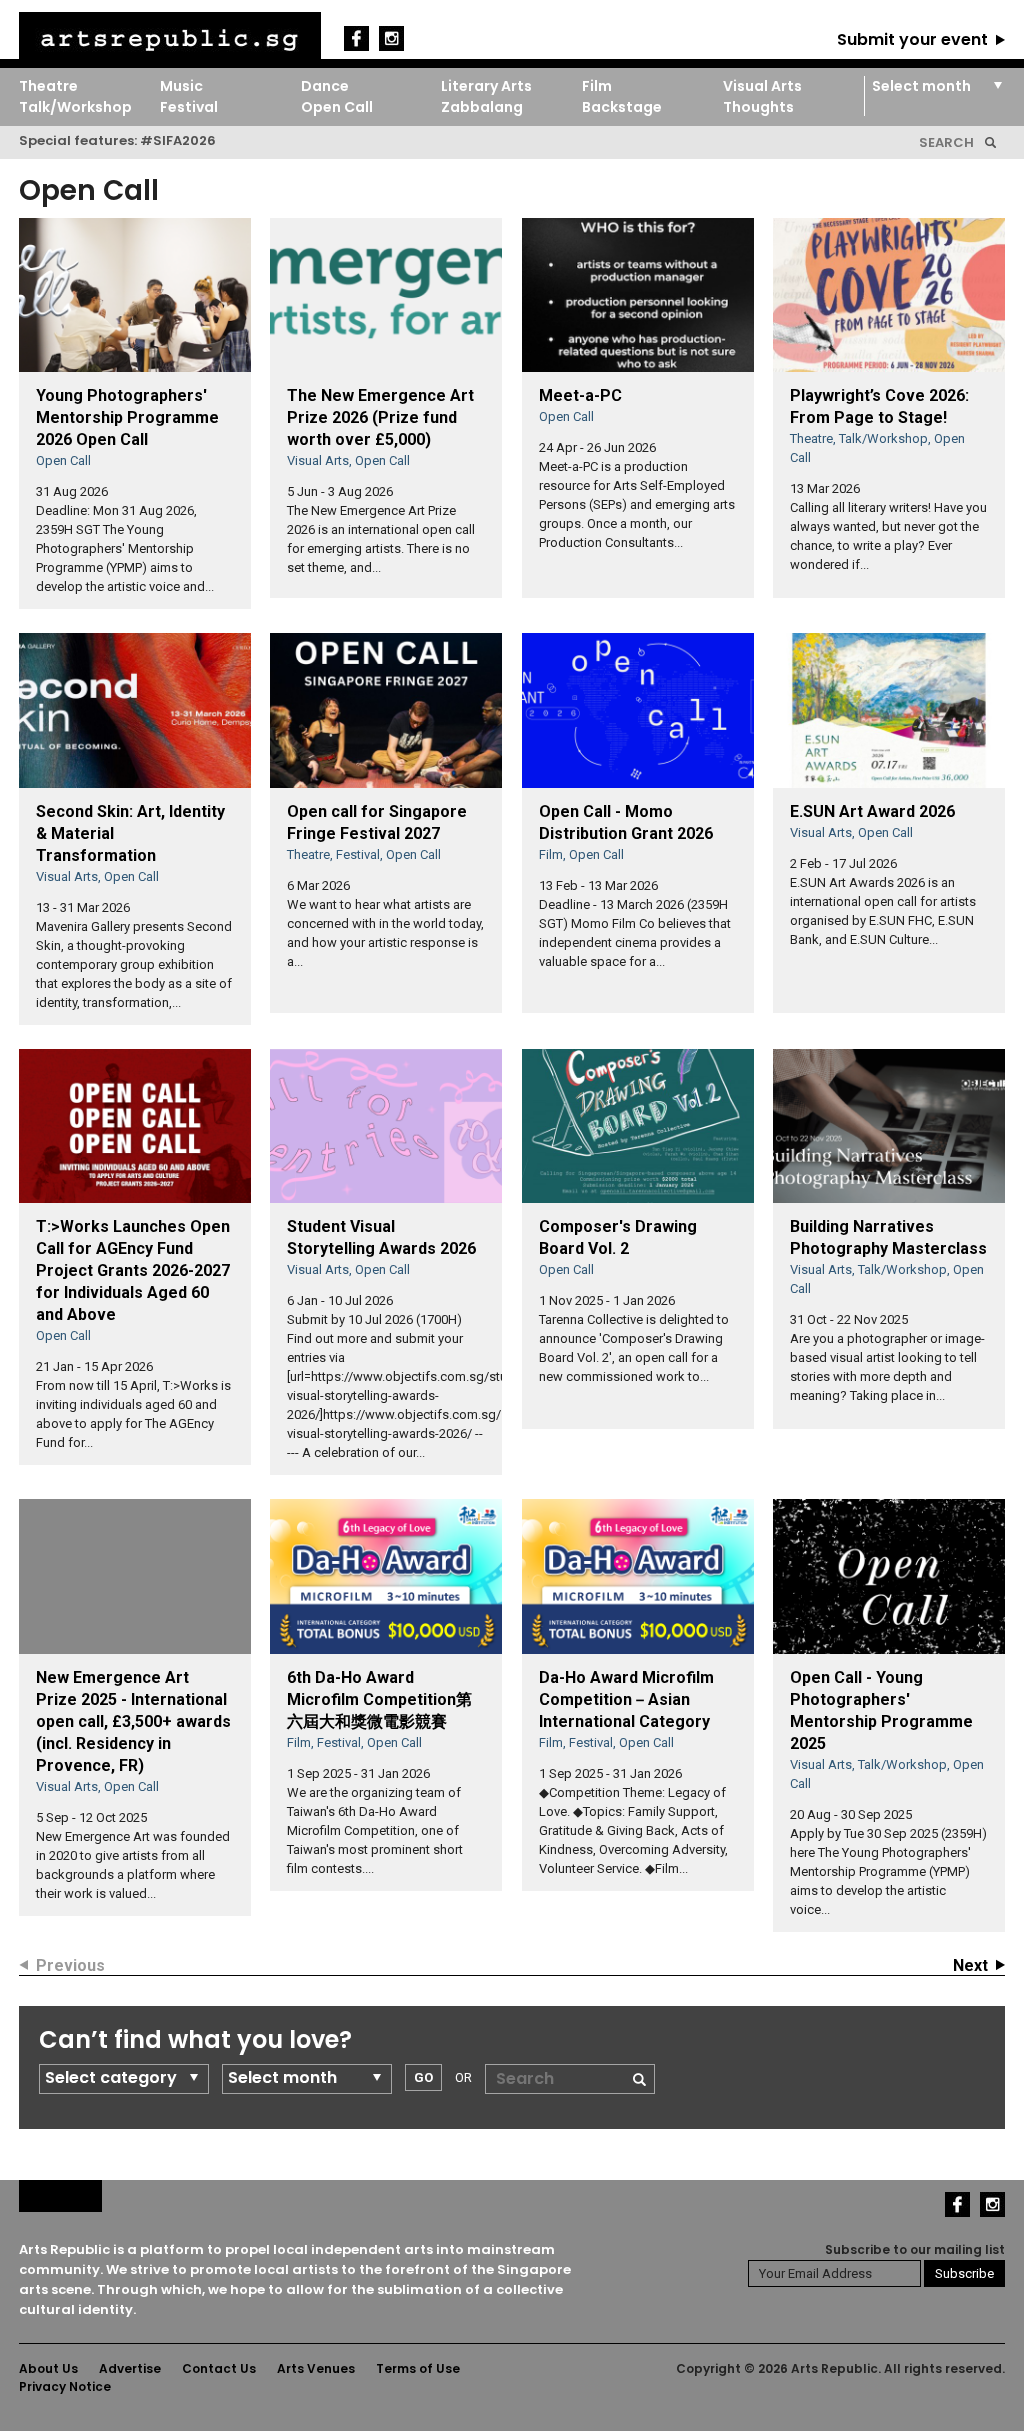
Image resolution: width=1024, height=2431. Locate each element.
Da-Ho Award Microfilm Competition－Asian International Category (626, 1699)
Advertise (130, 2368)
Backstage (622, 107)
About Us (48, 2368)
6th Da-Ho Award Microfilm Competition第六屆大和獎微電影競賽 (379, 1699)
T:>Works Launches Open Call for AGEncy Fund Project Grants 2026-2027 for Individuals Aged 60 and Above (133, 1270)
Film (597, 86)
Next (970, 1965)
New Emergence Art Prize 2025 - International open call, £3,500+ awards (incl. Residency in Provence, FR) (133, 1721)
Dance (325, 86)
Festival (189, 107)
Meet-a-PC (580, 395)
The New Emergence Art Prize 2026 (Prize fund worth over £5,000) (380, 417)
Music (181, 86)
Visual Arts (762, 86)
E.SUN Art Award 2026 (872, 811)
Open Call (337, 107)
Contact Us (219, 2368)
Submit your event (912, 39)
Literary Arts (486, 86)
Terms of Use (418, 2368)
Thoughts (758, 107)
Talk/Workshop (75, 107)
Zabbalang (482, 107)
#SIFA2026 (178, 140)
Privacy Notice (65, 2386)
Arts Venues (316, 2368)
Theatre (48, 86)
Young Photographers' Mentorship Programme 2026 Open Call (127, 417)
